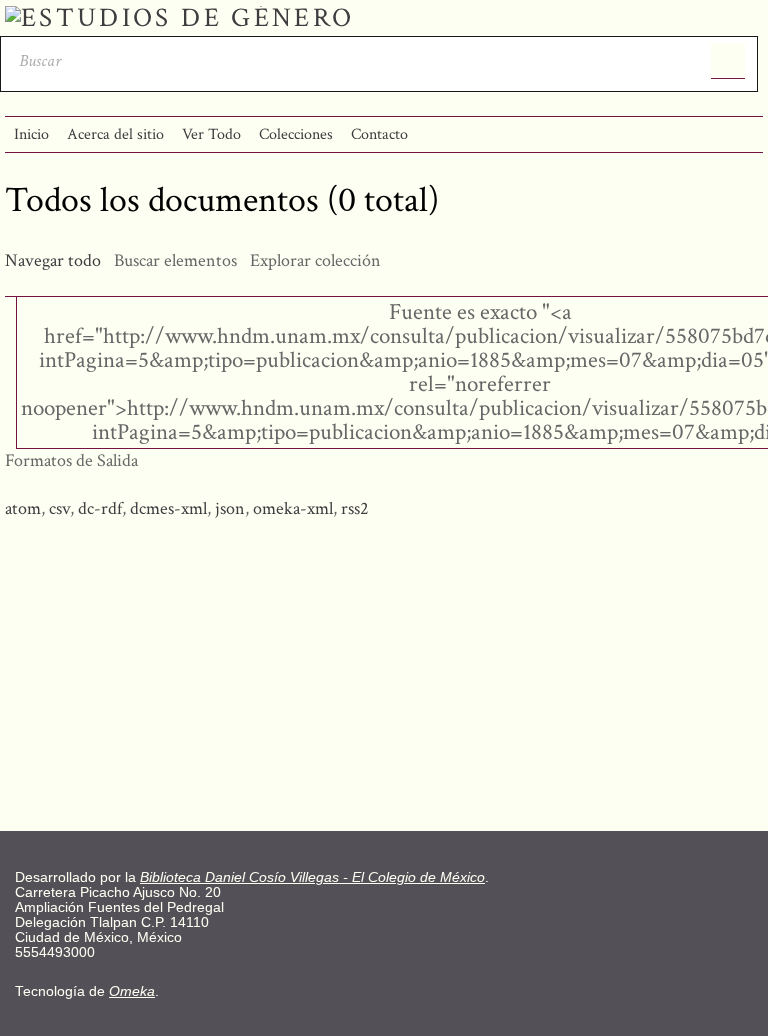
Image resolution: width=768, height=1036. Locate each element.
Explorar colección (315, 260)
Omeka (132, 991)
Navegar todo (53, 260)
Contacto (379, 134)
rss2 (355, 508)
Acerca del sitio (115, 134)
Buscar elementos (175, 260)
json (230, 508)
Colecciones (296, 134)
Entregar (728, 61)
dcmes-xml (168, 508)
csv (59, 508)
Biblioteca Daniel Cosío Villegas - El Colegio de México (312, 877)
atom (23, 508)
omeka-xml (293, 508)
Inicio (31, 134)
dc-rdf (100, 508)
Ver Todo (211, 134)
